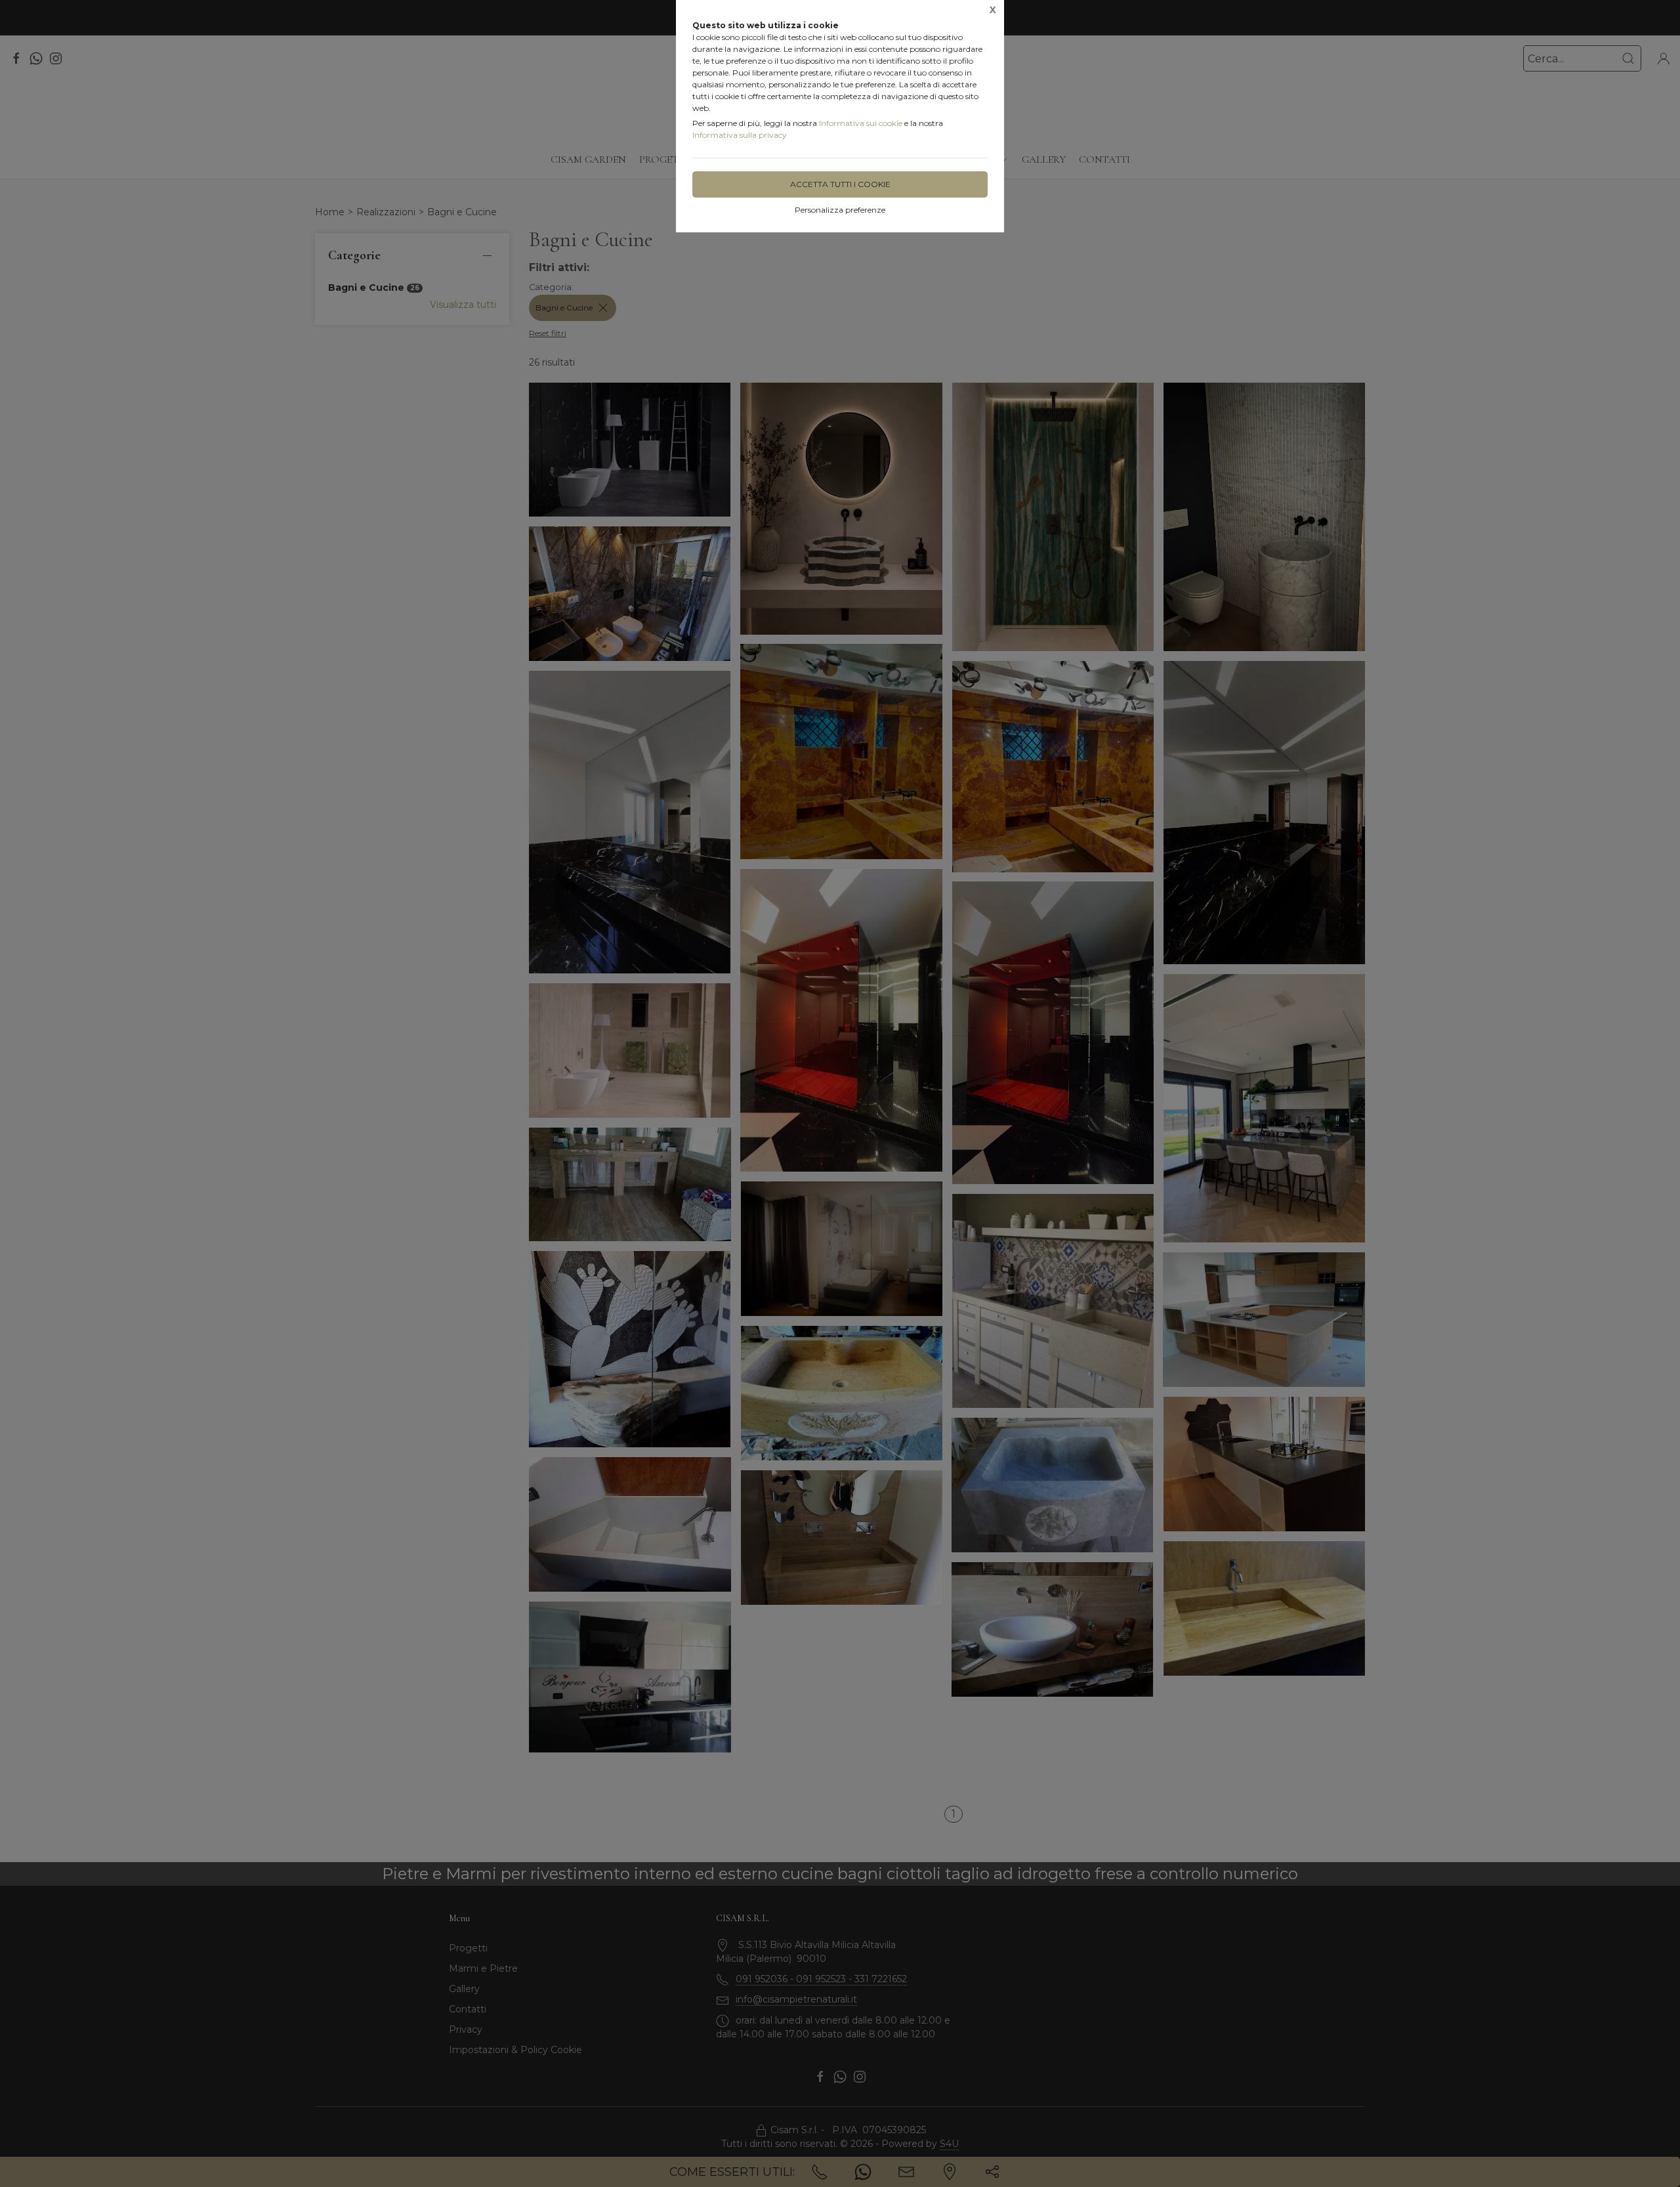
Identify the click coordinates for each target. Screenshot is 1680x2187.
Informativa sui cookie (861, 123)
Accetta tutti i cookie (840, 184)
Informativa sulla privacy (740, 135)
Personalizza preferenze (840, 210)
